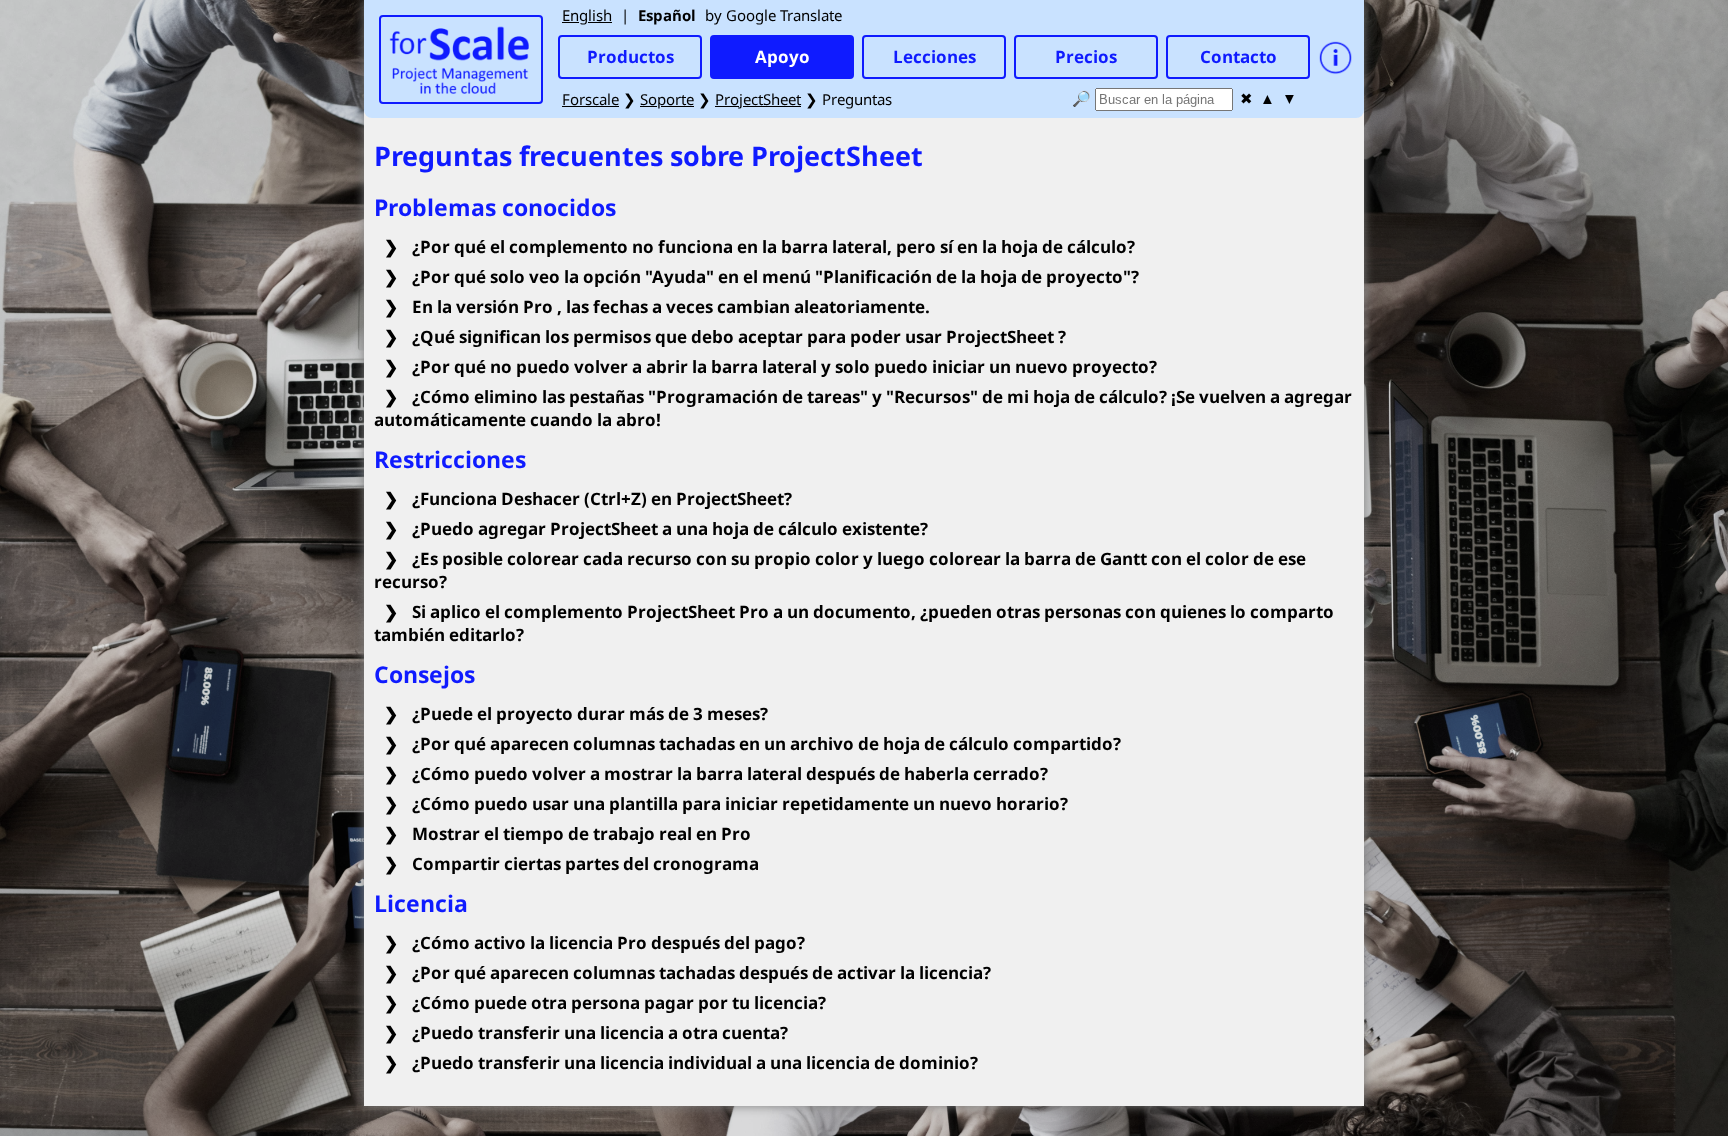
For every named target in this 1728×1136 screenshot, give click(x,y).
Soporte (667, 99)
